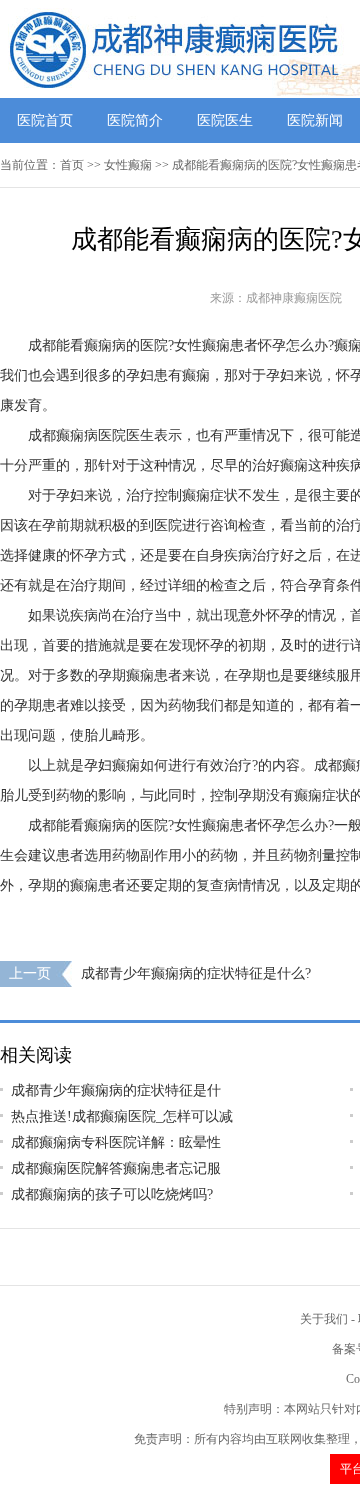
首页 (72, 165)
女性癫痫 (128, 165)
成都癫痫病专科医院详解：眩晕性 (116, 1142)
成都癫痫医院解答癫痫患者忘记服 (116, 1168)
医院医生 (225, 120)
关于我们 (324, 1319)
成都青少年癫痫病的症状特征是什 (116, 1090)
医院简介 (135, 120)
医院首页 (45, 120)
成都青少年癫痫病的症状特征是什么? (196, 973)
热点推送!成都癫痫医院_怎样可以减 (122, 1116)
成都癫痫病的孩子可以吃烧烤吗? (112, 1194)
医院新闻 (315, 120)
